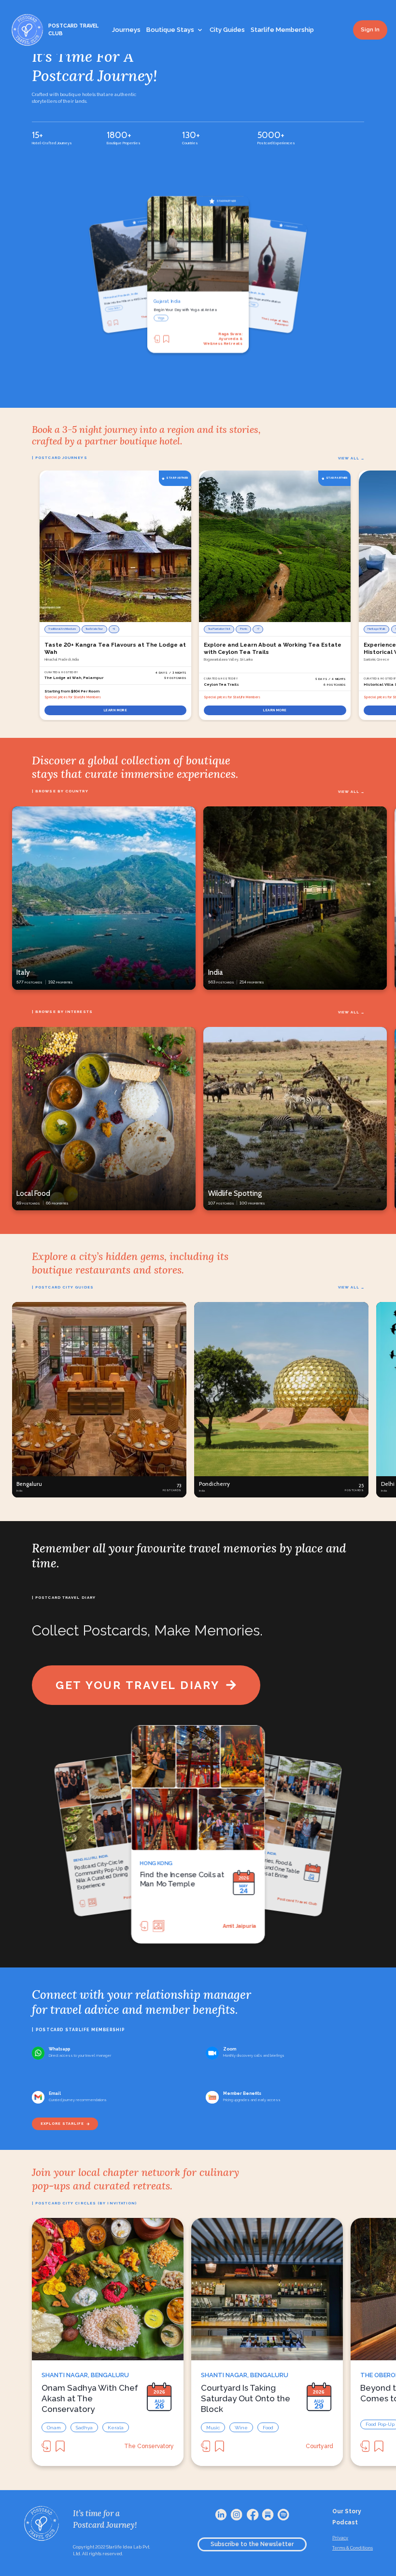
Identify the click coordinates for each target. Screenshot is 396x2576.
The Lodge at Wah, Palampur (223, 339)
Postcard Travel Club (228, 1925)
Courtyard (319, 2446)
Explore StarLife (62, 2124)
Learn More (116, 710)
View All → (351, 458)
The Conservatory (149, 2446)
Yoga (110, 309)
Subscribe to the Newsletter (252, 2544)
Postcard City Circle (298, 1901)
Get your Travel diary (138, 1685)
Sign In (370, 30)
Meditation (166, 319)
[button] (99, 1400)
